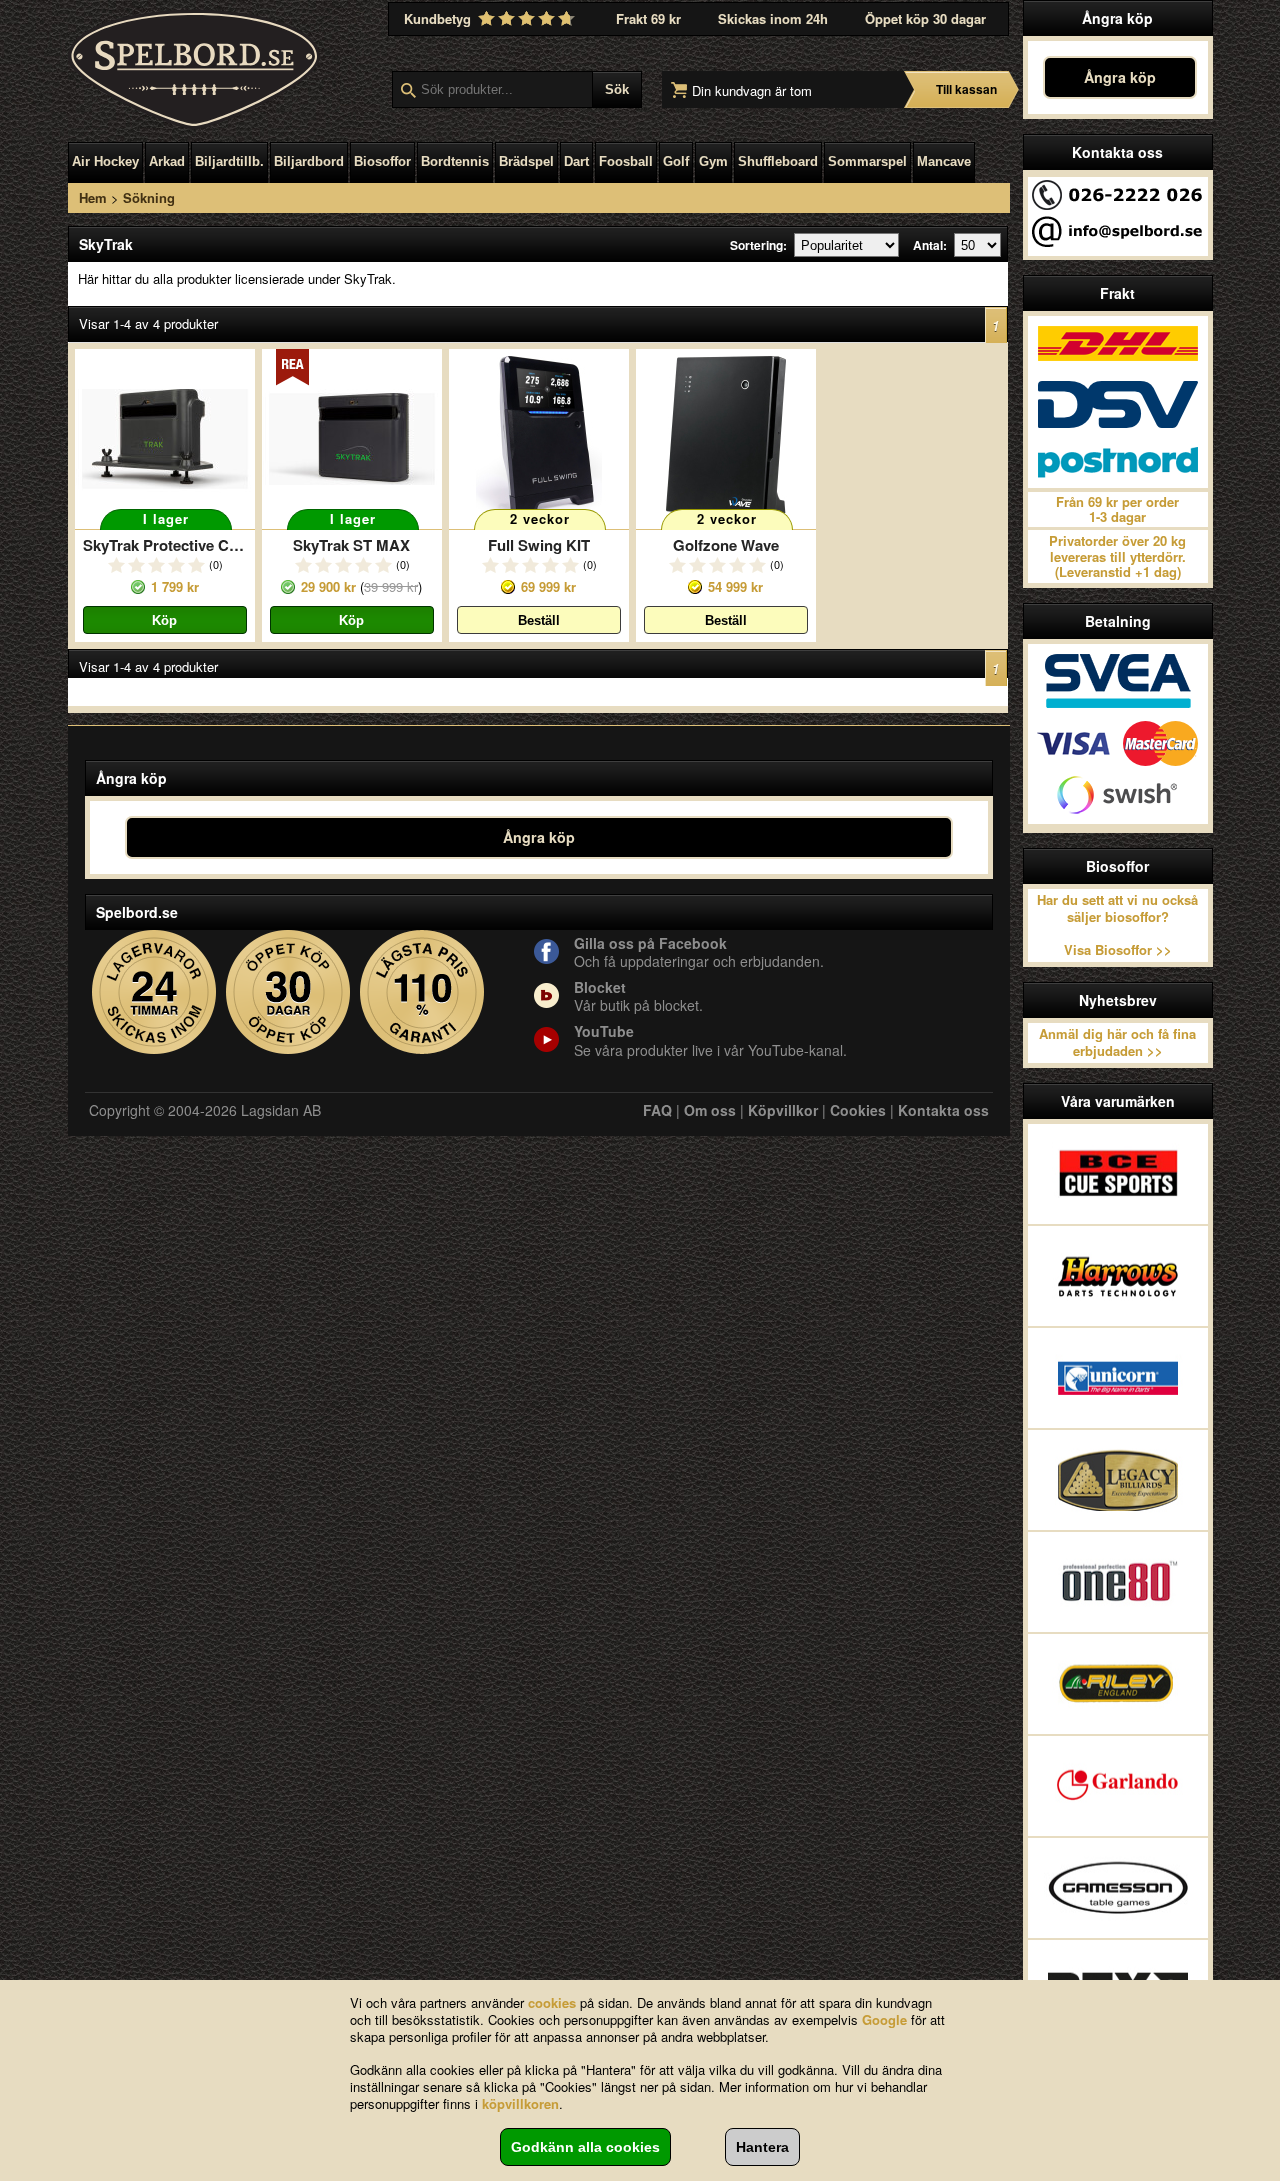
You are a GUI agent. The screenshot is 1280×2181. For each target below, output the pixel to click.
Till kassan (966, 89)
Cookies (858, 1110)
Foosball (626, 161)
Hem (93, 197)
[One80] (1118, 1582)
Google (884, 2019)
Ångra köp (1120, 77)
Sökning (149, 197)
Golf (676, 161)
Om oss (710, 1110)
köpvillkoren (520, 2103)
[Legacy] (1118, 1480)
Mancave (944, 161)
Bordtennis (455, 161)
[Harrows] (1118, 1276)
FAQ (657, 1110)
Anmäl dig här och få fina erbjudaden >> (1117, 1042)
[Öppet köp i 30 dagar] (288, 992)
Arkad (167, 161)
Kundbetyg (439, 18)
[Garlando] (1118, 1786)
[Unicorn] (1118, 1378)
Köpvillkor (783, 1110)
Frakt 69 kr (648, 18)
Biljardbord (309, 161)
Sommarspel (867, 161)
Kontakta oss (943, 1110)
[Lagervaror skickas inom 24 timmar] (154, 992)
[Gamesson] (1118, 1888)
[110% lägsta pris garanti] (422, 992)
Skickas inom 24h (773, 18)
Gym (713, 161)
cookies (552, 2002)
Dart (576, 161)
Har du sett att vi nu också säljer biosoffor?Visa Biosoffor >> (1117, 925)
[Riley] (1118, 1684)
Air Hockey (105, 161)
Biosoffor (382, 161)
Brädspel (526, 161)
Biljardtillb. (229, 161)
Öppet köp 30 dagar (925, 18)
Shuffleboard (778, 161)
